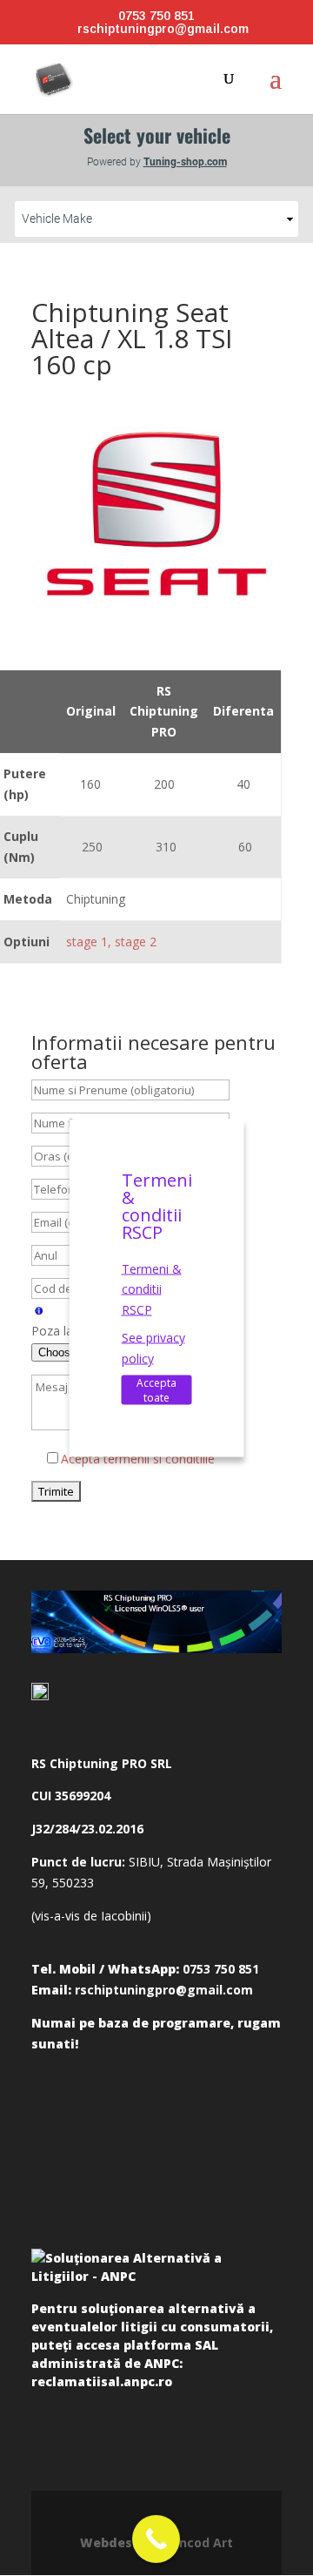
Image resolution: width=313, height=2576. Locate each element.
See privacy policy (153, 1347)
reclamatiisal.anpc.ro (102, 2381)
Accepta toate (156, 1390)
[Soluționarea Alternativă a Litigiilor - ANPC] (156, 2270)
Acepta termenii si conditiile (138, 1459)
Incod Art (204, 2542)
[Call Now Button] (156, 2539)
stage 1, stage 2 (111, 942)
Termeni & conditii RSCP (152, 1289)
